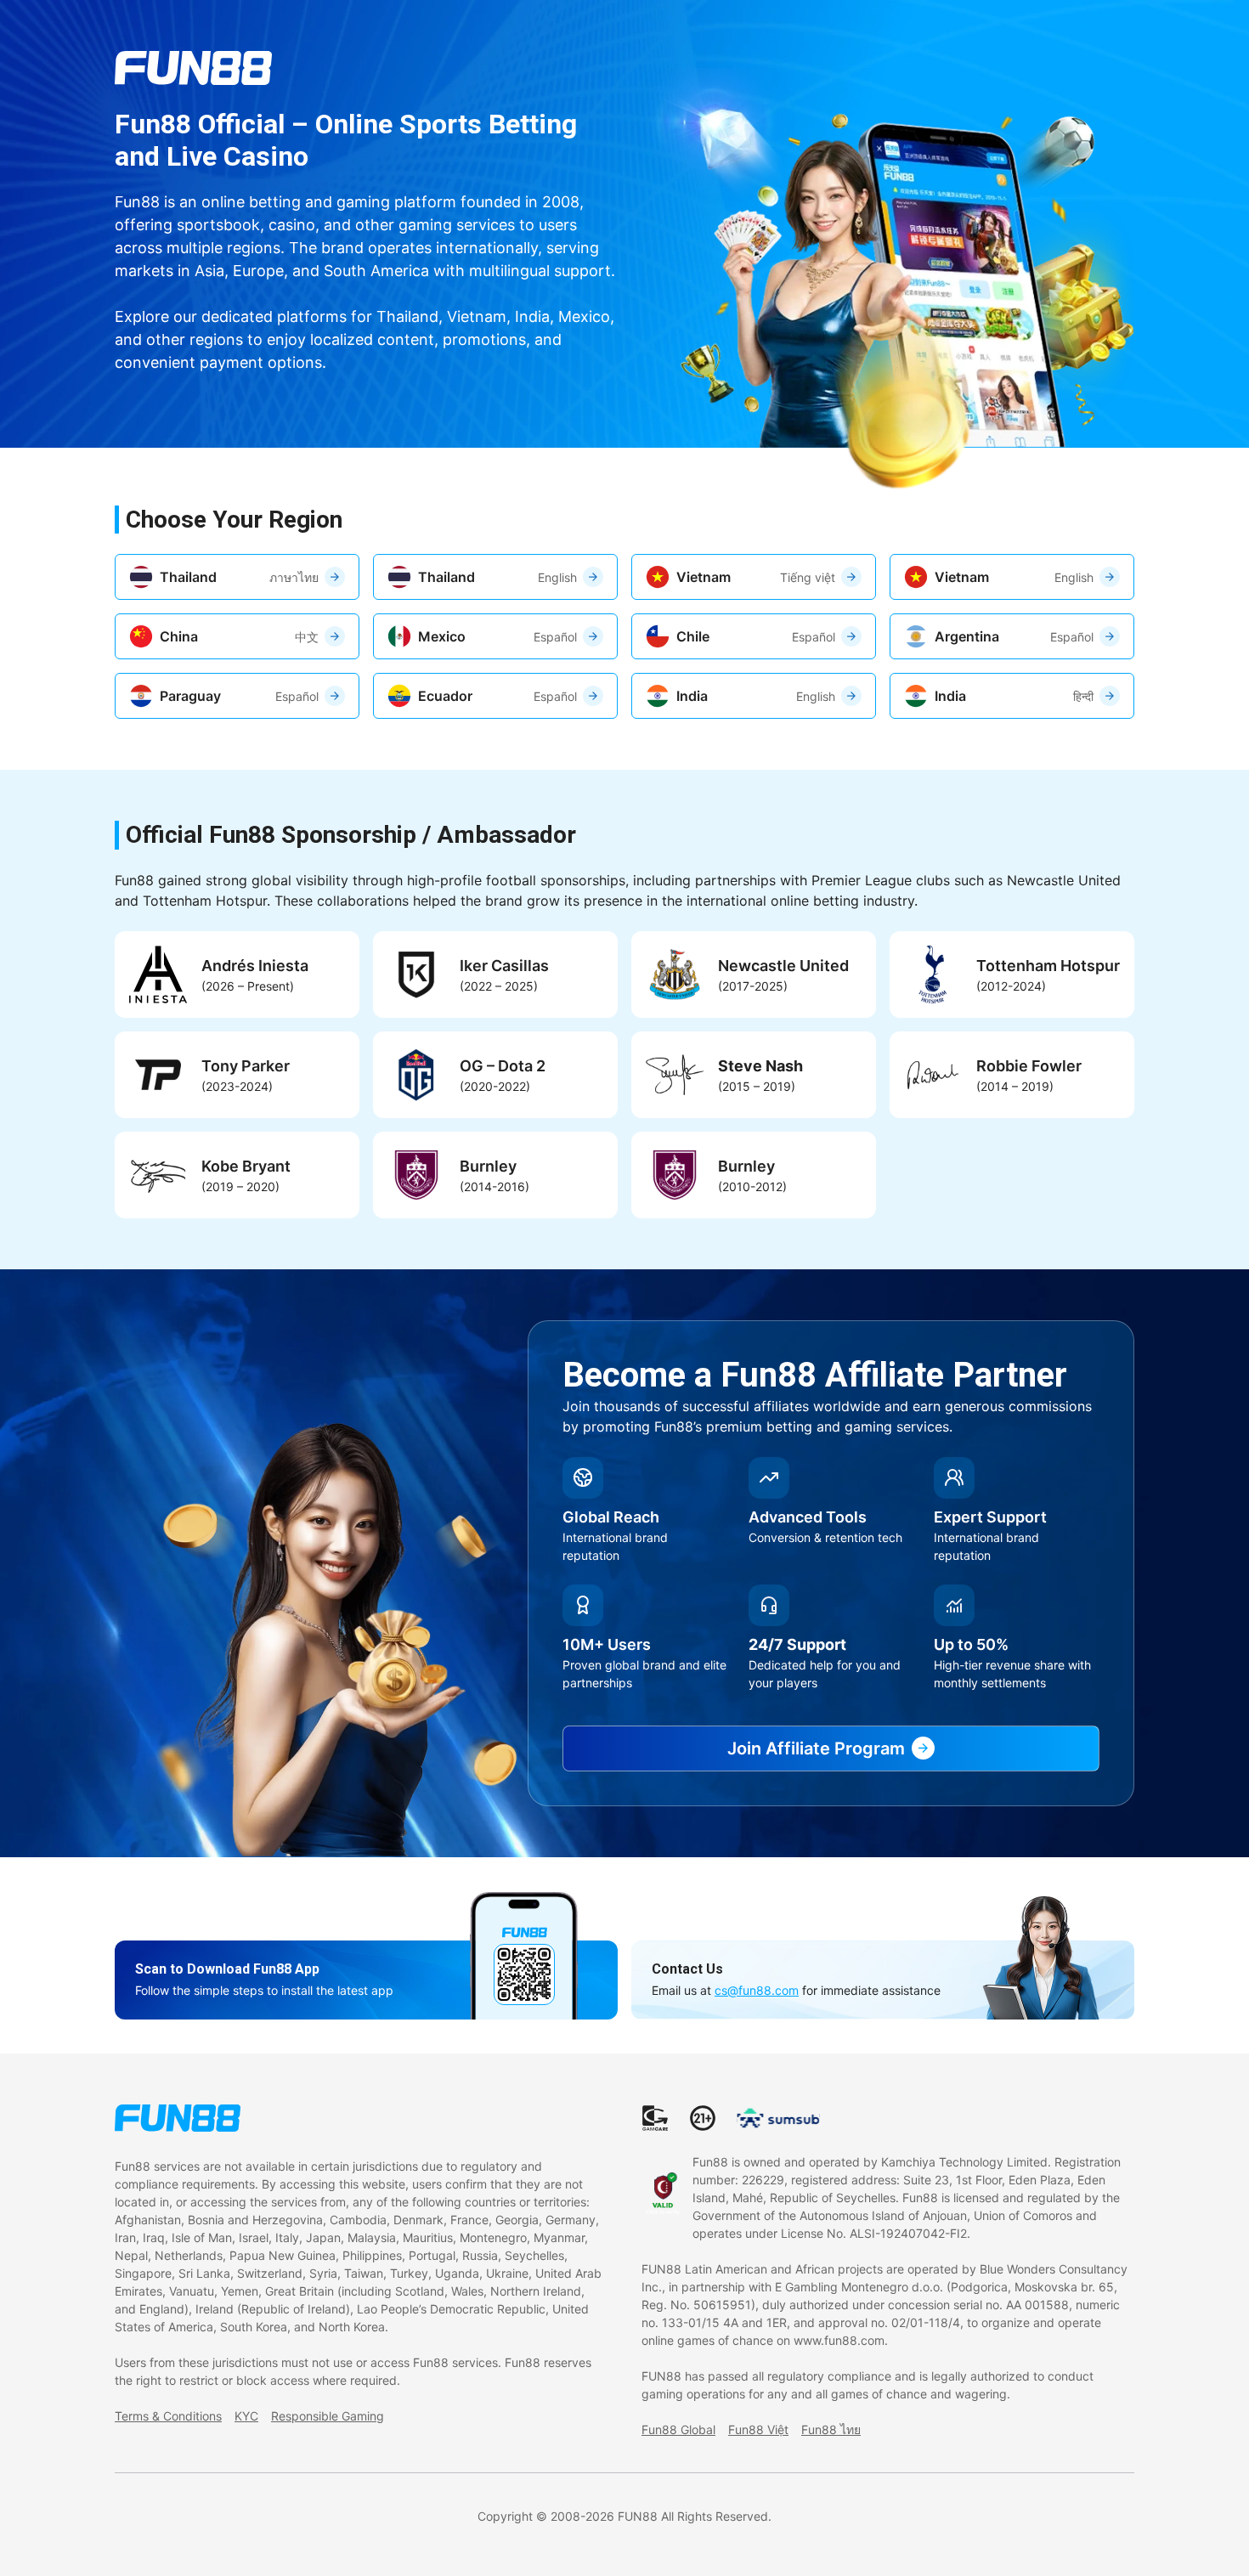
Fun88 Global (678, 2429)
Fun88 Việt (758, 2429)
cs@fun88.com (757, 1990)
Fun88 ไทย (831, 2429)
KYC (246, 2416)
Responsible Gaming (328, 2416)
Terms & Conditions (168, 2416)
